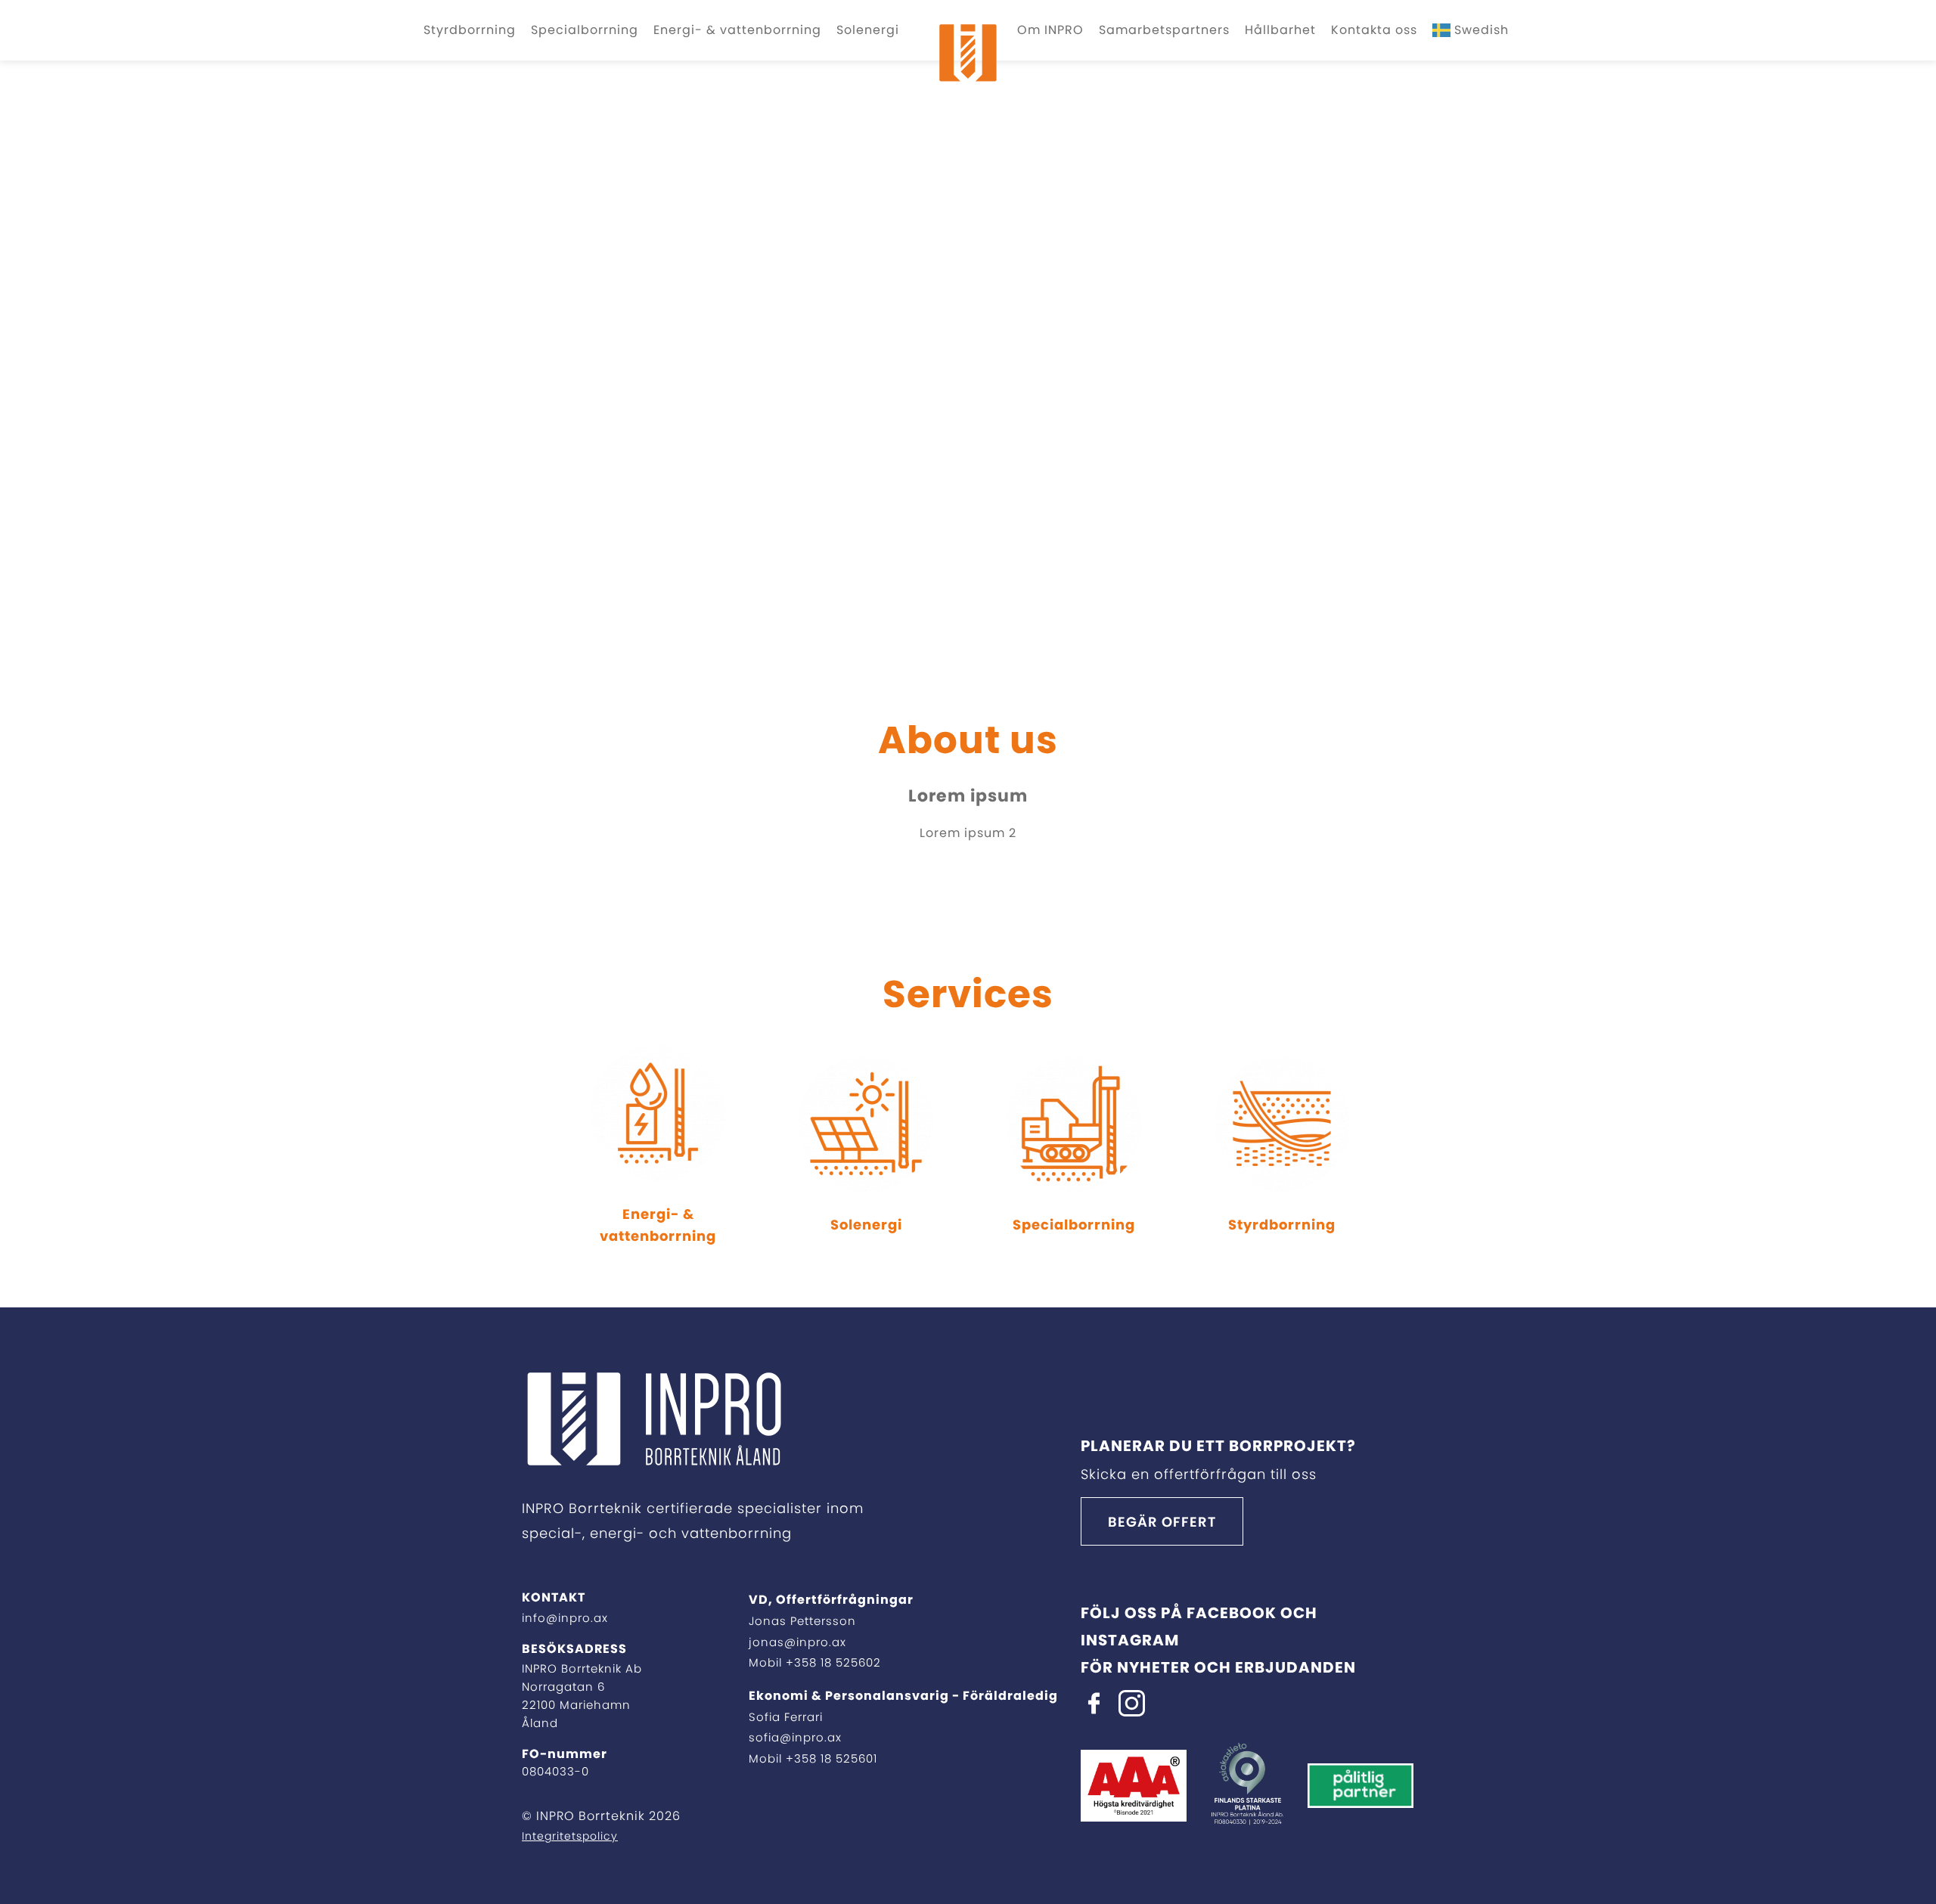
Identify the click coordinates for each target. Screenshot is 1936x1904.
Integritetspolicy (570, 1836)
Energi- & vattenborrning (737, 30)
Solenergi (868, 30)
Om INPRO (1050, 30)
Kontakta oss (1374, 30)
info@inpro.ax (565, 1618)
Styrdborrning (470, 30)
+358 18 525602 (833, 1662)
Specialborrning (585, 30)
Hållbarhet (1280, 30)
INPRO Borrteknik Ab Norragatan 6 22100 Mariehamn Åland (582, 1696)
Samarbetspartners (1164, 30)
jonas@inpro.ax (797, 1642)
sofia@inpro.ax (795, 1737)
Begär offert (1162, 1522)
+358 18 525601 (831, 1758)
